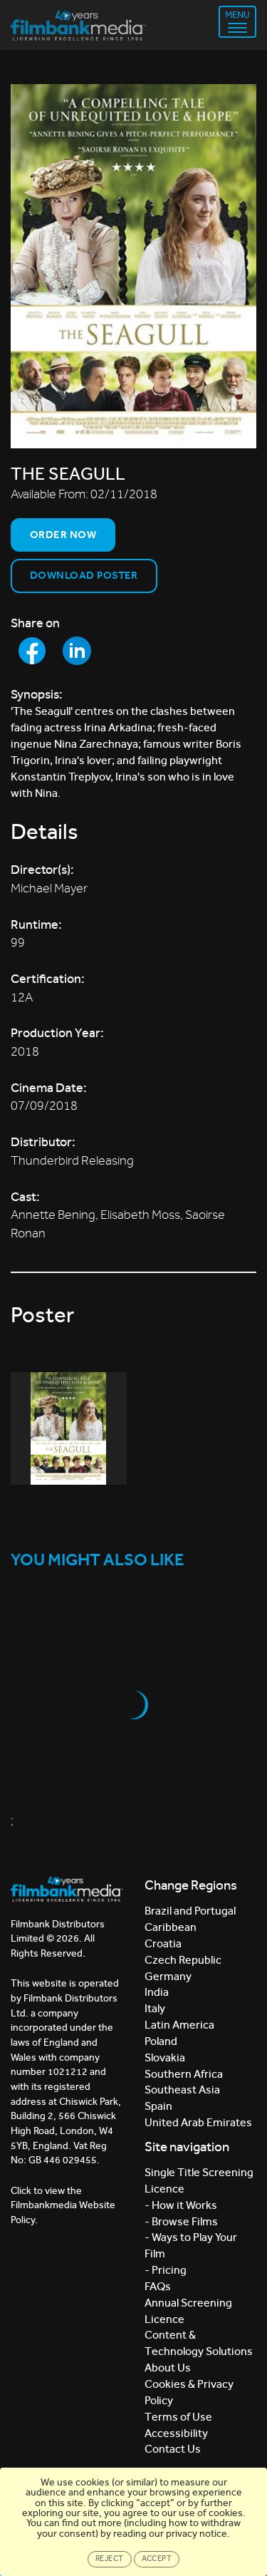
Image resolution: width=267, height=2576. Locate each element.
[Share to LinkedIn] (77, 651)
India (157, 1992)
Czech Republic (183, 1960)
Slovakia (165, 2057)
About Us (168, 2368)
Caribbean (171, 1927)
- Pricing (166, 2270)
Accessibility (176, 2433)
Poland (161, 2041)
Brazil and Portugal (190, 1911)
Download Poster (84, 575)
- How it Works (181, 2205)
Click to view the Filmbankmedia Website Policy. (63, 2205)
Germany (168, 1976)
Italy (155, 2008)
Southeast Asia (182, 2090)
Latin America (179, 2025)
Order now (63, 535)
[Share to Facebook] (32, 651)
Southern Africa (184, 2074)
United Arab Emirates (198, 2122)
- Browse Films (181, 2221)
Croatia (163, 1943)
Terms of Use (178, 2417)
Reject (110, 2559)
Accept (157, 2559)
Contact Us (173, 2449)
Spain (158, 2106)
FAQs (158, 2286)
